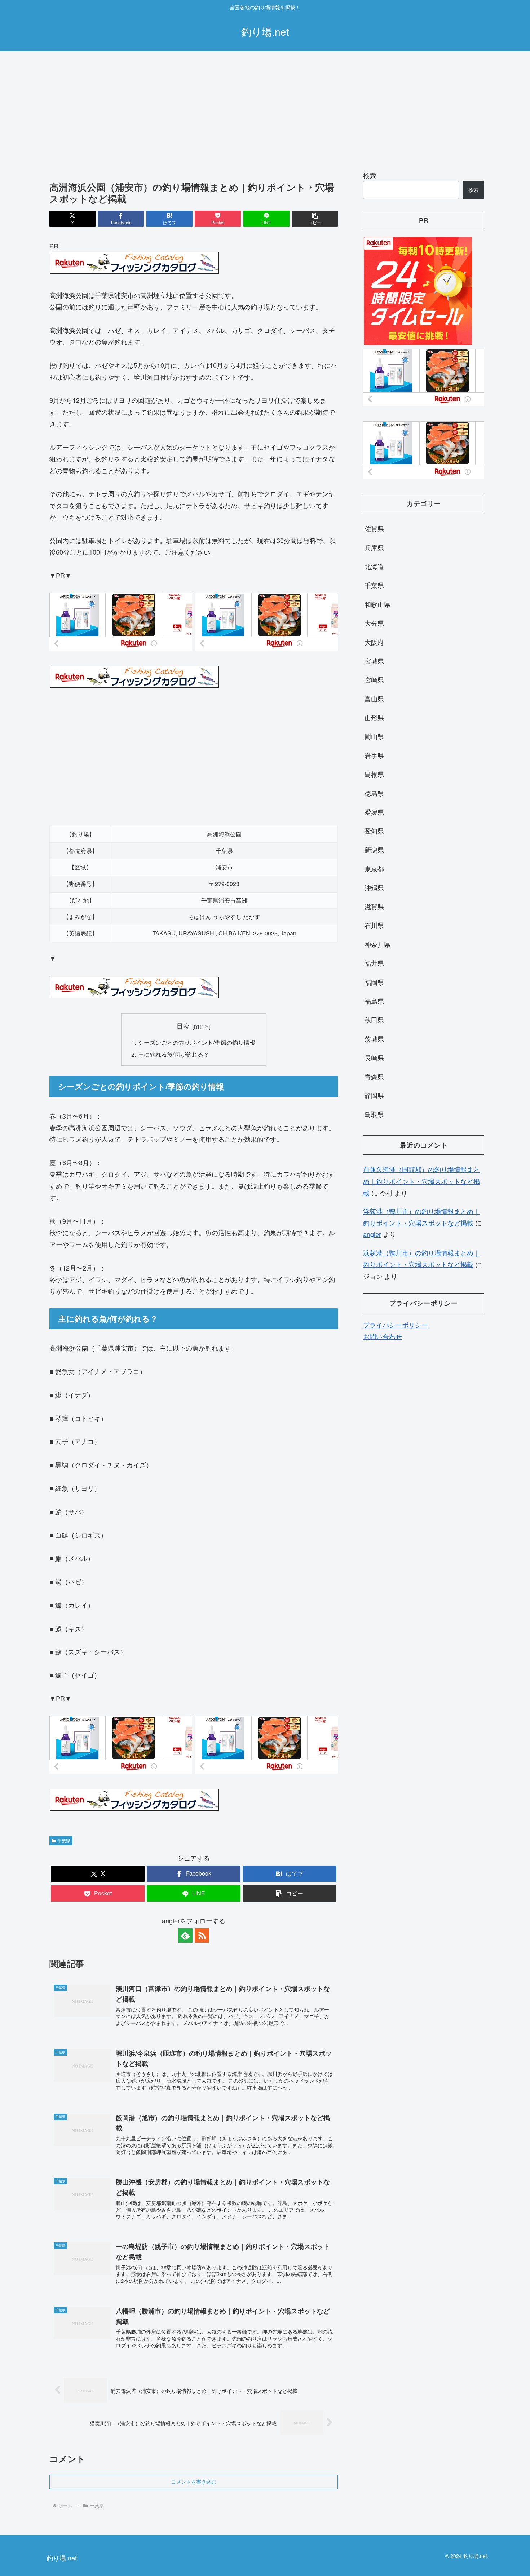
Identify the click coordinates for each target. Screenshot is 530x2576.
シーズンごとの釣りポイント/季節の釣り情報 (197, 1042)
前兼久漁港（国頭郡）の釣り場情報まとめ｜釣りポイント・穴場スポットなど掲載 (421, 1181)
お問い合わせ (383, 1336)
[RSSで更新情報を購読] (202, 1936)
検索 (370, 175)
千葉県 (64, 1840)
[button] (315, 219)
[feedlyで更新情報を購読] (185, 1936)
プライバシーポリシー (396, 1325)
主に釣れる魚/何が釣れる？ (174, 1054)
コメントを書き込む (194, 2482)
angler (372, 1234)
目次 (183, 1026)
